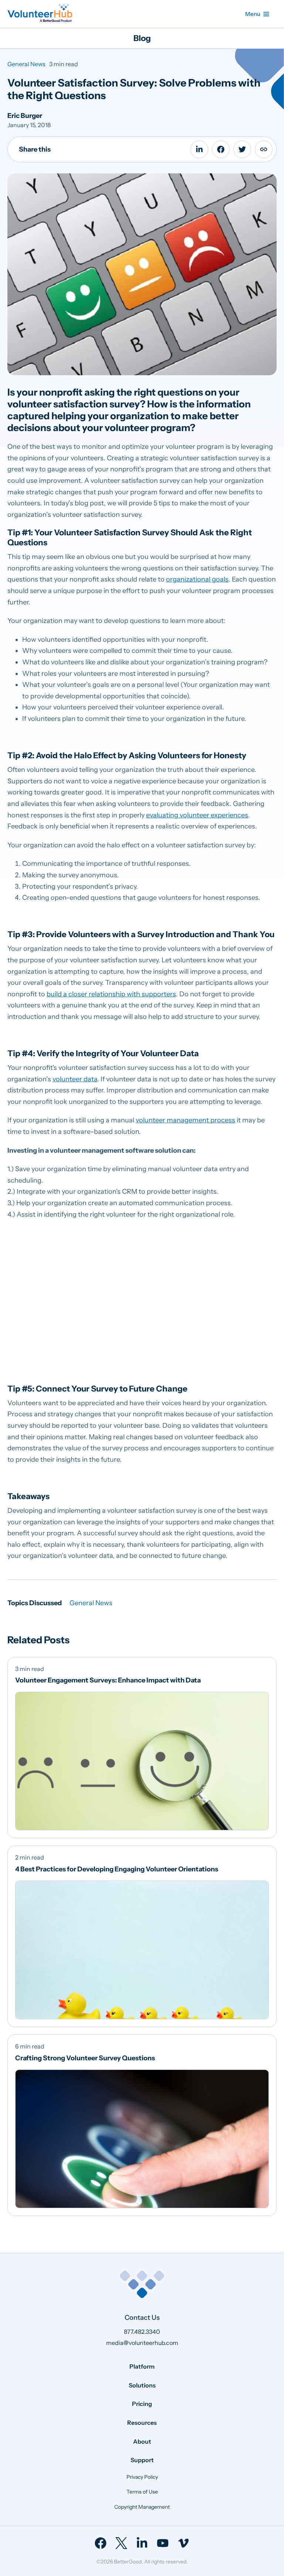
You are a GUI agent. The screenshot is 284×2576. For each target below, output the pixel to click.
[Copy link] (264, 149)
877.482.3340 (142, 2332)
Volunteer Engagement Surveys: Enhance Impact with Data (108, 1680)
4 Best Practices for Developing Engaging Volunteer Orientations (117, 1869)
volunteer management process (185, 1120)
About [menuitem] (142, 2441)
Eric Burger (25, 116)
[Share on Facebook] (221, 149)
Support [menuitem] (142, 2460)
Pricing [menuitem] (142, 2404)
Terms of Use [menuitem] (142, 2492)
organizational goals (197, 579)
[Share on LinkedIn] (199, 149)
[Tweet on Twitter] (242, 149)
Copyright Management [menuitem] (142, 2507)
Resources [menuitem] (142, 2423)
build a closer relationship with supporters (111, 994)
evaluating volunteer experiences (197, 815)
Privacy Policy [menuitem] (142, 2477)
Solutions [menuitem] (142, 2385)
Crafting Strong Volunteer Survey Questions (85, 2058)
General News (26, 64)
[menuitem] (101, 2543)
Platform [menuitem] (142, 2366)
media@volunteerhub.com (142, 2343)
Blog (142, 38)
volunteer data (75, 1079)
